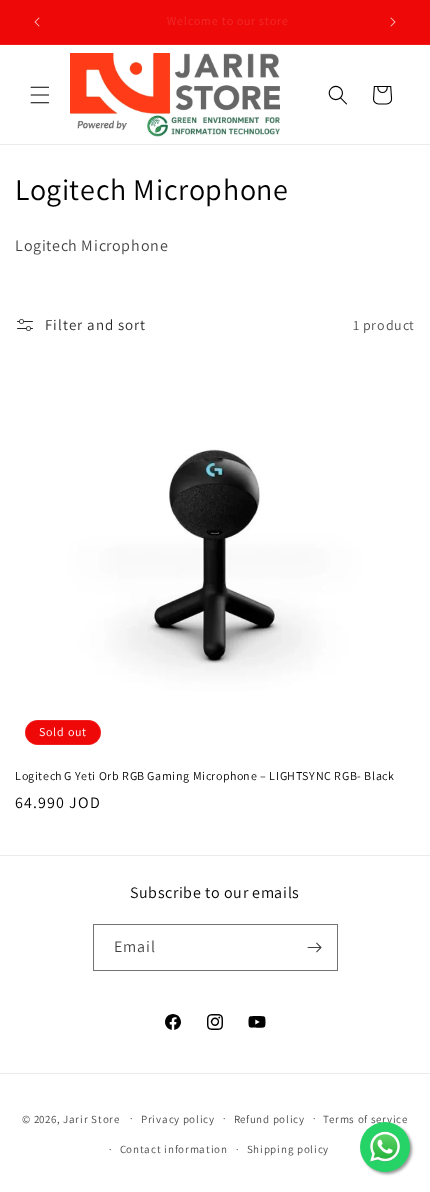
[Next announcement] (393, 22)
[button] (40, 95)
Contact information (174, 1149)
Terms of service (365, 1119)
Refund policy (269, 1119)
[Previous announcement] (37, 22)
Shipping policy (288, 1149)
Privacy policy (178, 1119)
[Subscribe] (315, 947)
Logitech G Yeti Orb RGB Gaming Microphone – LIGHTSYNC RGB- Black (204, 775)
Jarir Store (91, 1118)
